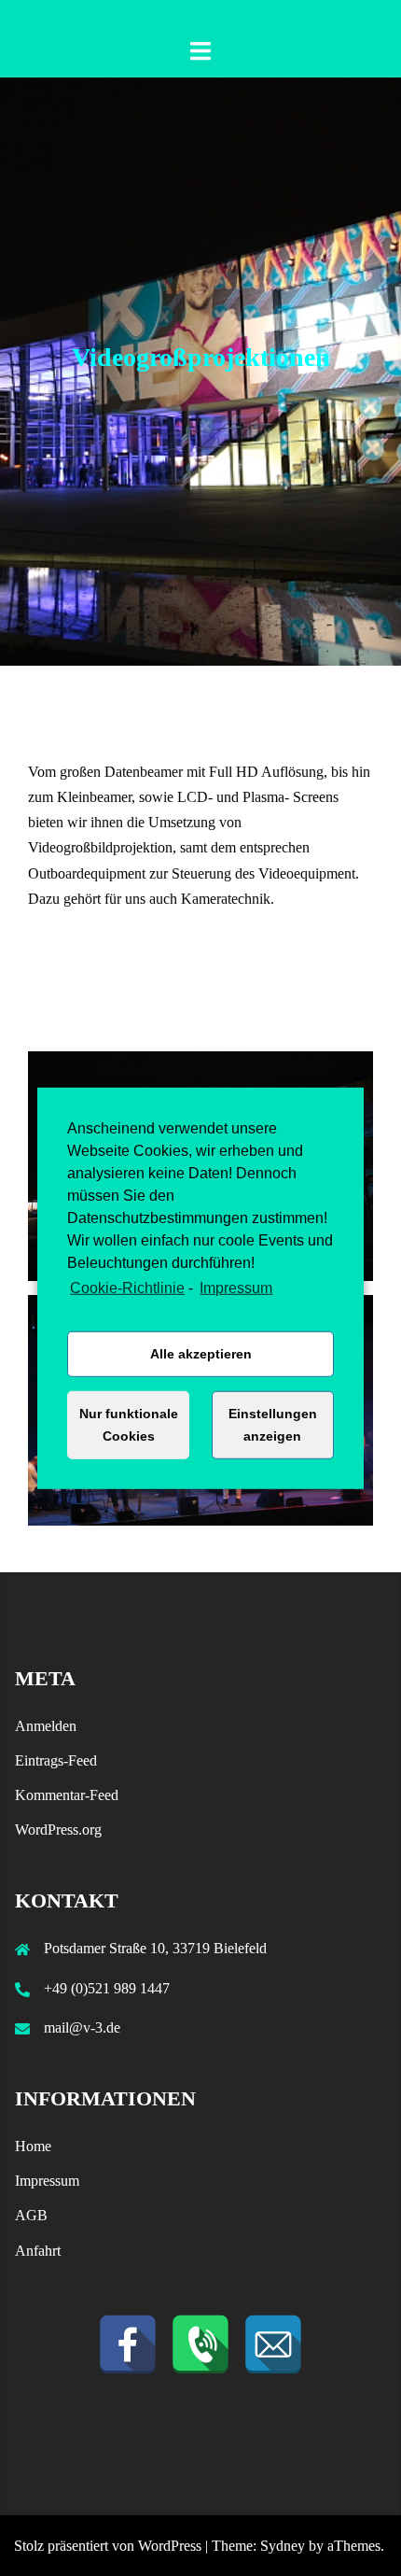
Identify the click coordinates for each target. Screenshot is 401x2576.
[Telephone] (200, 2344)
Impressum (236, 1287)
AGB (31, 2215)
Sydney (283, 2546)
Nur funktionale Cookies (129, 1425)
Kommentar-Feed (67, 1795)
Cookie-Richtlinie (127, 1287)
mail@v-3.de (82, 2027)
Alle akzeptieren (201, 1354)
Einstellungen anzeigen (273, 1425)
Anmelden (46, 1726)
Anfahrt (38, 2251)
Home (33, 2146)
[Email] (273, 2344)
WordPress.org (58, 1830)
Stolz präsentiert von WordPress (108, 2546)
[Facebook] (128, 2344)
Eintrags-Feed (56, 1760)
